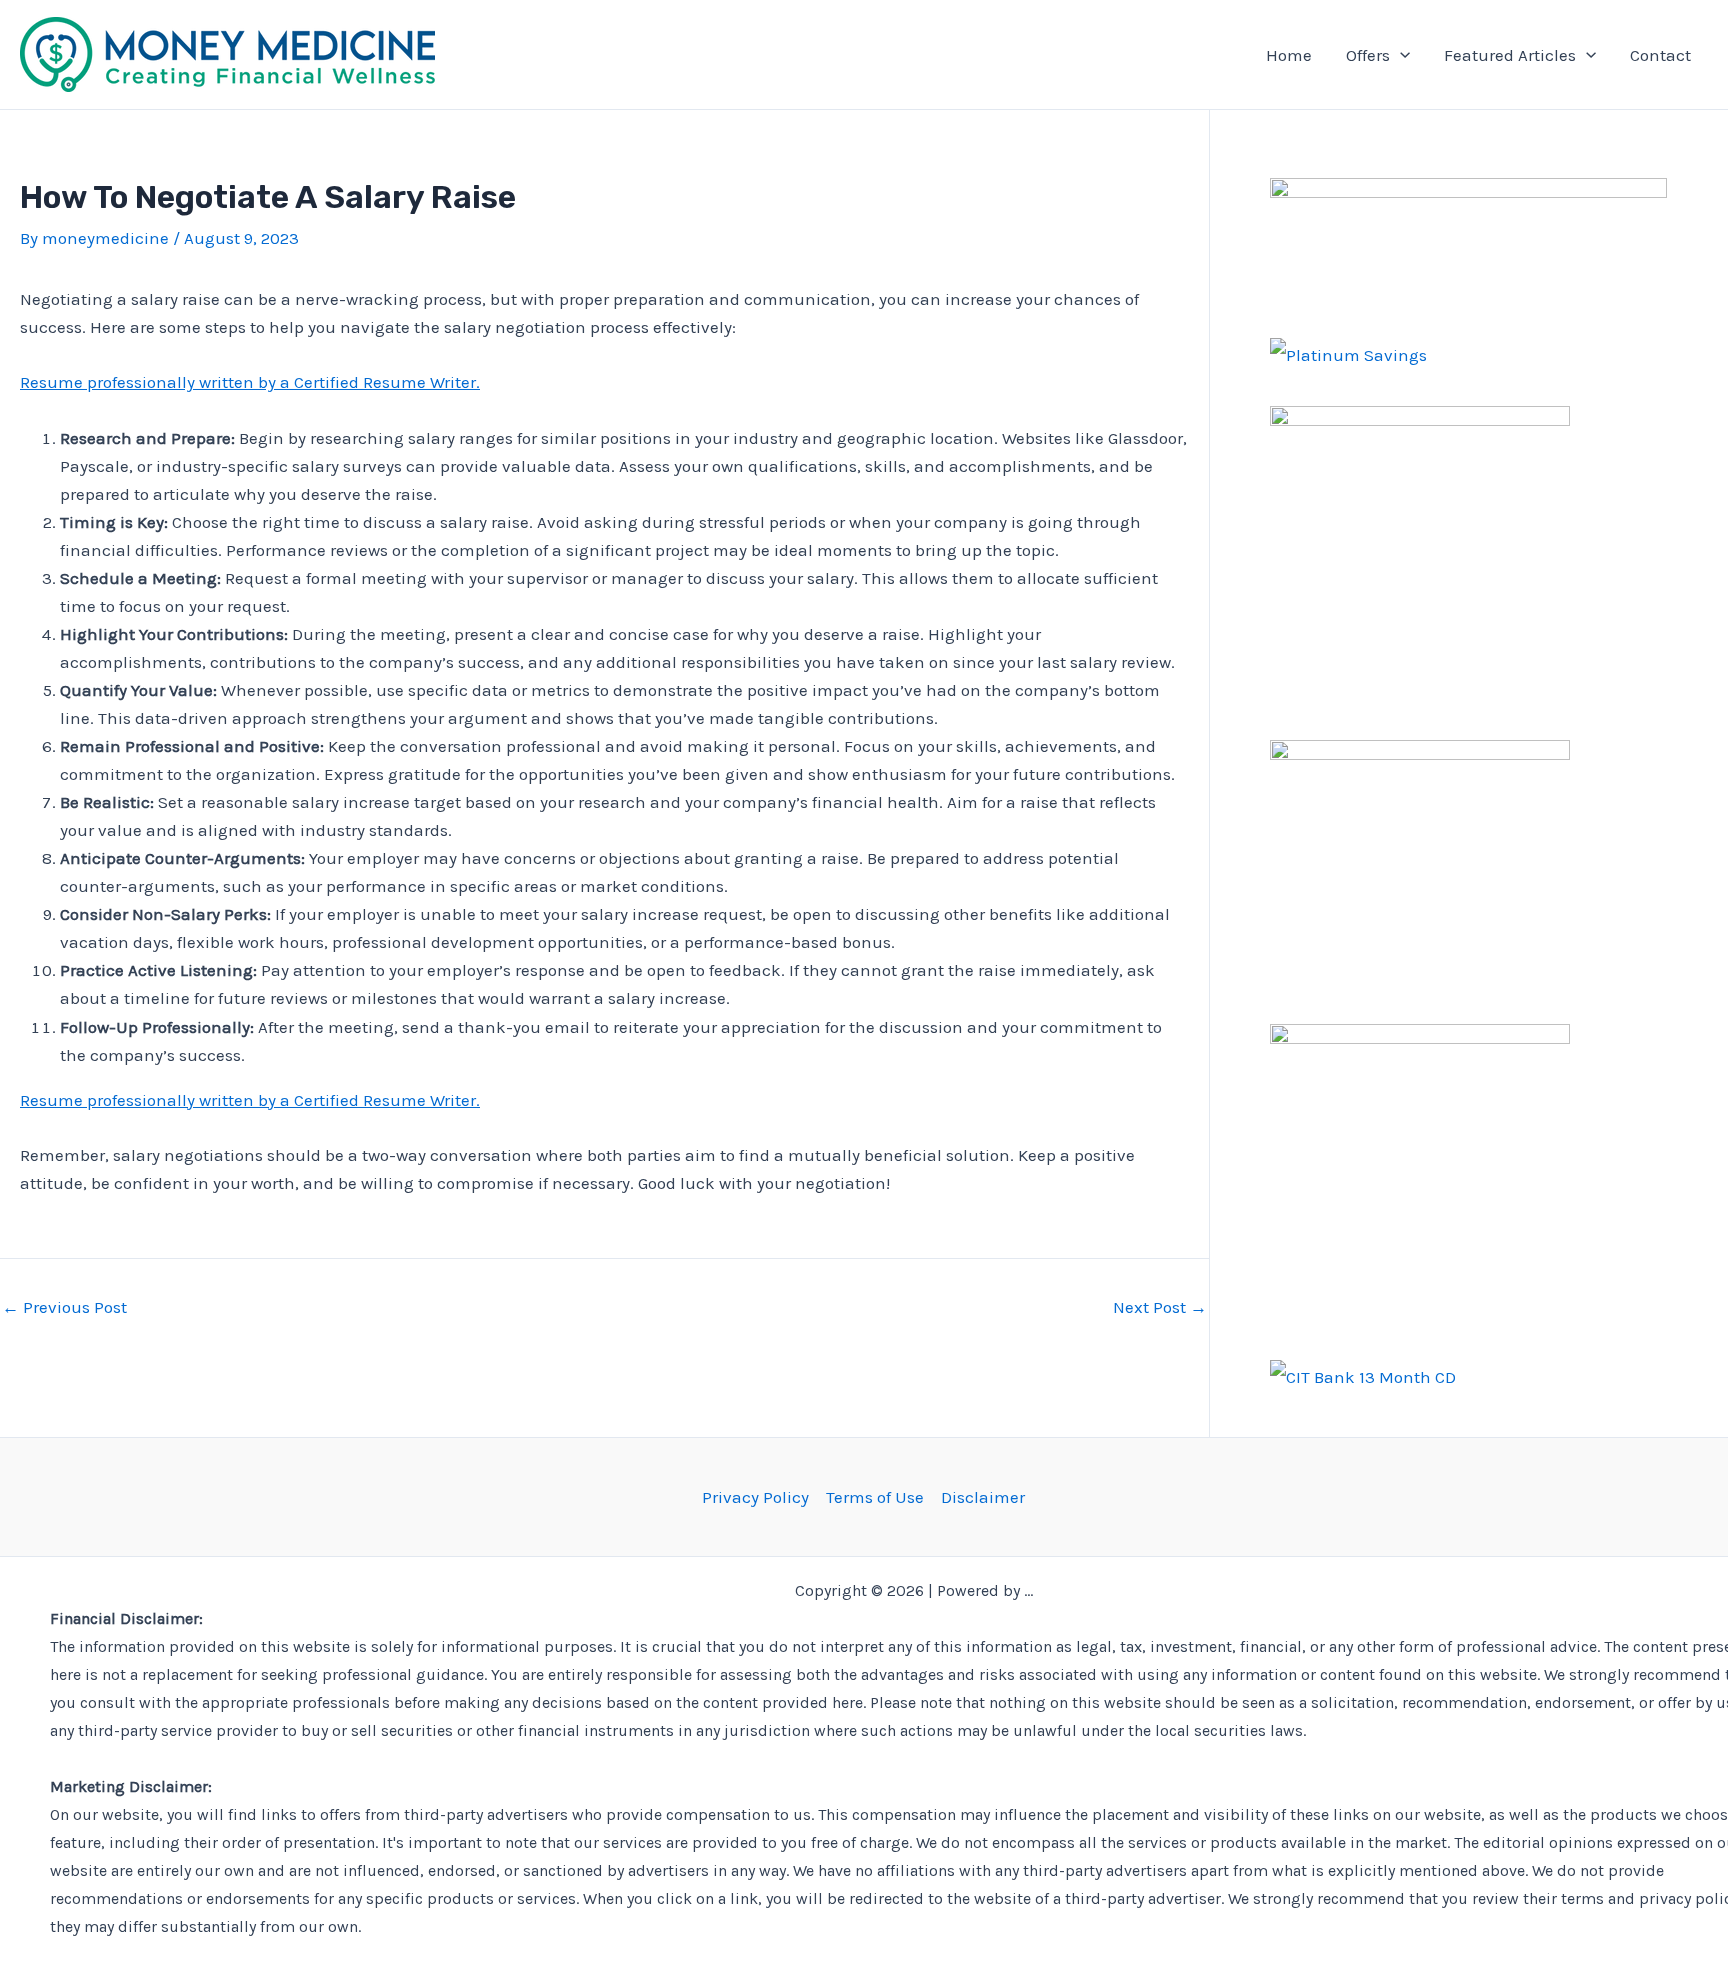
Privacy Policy (755, 1497)
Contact (1660, 55)
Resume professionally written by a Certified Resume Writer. (250, 382)
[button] (1400, 55)
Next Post (1160, 1307)
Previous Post (64, 1307)
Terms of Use (875, 1497)
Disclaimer (983, 1497)
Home (1289, 55)
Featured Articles (1510, 55)
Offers (1368, 55)
